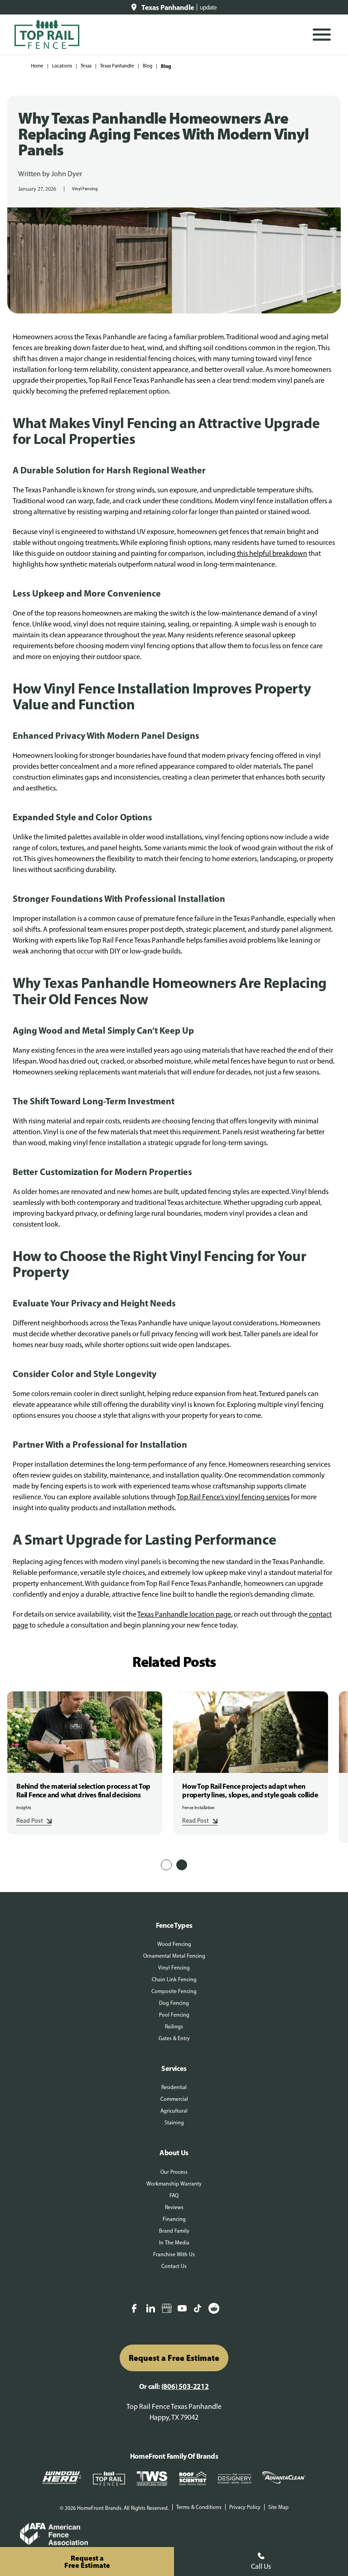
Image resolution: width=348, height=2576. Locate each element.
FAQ (174, 2196)
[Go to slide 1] (166, 1865)
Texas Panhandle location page (184, 1614)
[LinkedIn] (150, 2309)
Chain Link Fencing (174, 1979)
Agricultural (174, 2111)
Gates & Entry (174, 2038)
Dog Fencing (174, 2003)
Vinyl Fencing (85, 189)
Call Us (261, 2566)
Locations (62, 66)
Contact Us (174, 2266)
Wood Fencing (174, 1944)
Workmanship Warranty (174, 2184)
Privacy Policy (245, 2507)
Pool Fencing (174, 2015)
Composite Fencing (174, 1991)
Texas (86, 66)
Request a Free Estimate (174, 2358)
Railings (174, 2027)
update (208, 7)
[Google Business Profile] (167, 2309)
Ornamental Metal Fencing (174, 1956)
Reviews (174, 2207)
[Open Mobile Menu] (322, 35)
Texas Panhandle (117, 66)
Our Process (174, 2172)
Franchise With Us (174, 2254)
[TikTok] (198, 2309)
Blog (147, 66)
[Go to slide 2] (182, 1865)
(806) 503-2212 (185, 2386)
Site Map (278, 2507)
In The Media (174, 2243)
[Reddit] (214, 2309)
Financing (174, 2219)
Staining (174, 2123)
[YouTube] (182, 2309)
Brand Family (174, 2231)
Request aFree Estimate (87, 2562)
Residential (174, 2087)
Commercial (174, 2099)
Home (37, 66)
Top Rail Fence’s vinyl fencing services (233, 1497)
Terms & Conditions (199, 2507)
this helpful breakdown (271, 553)
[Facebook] (134, 2309)
